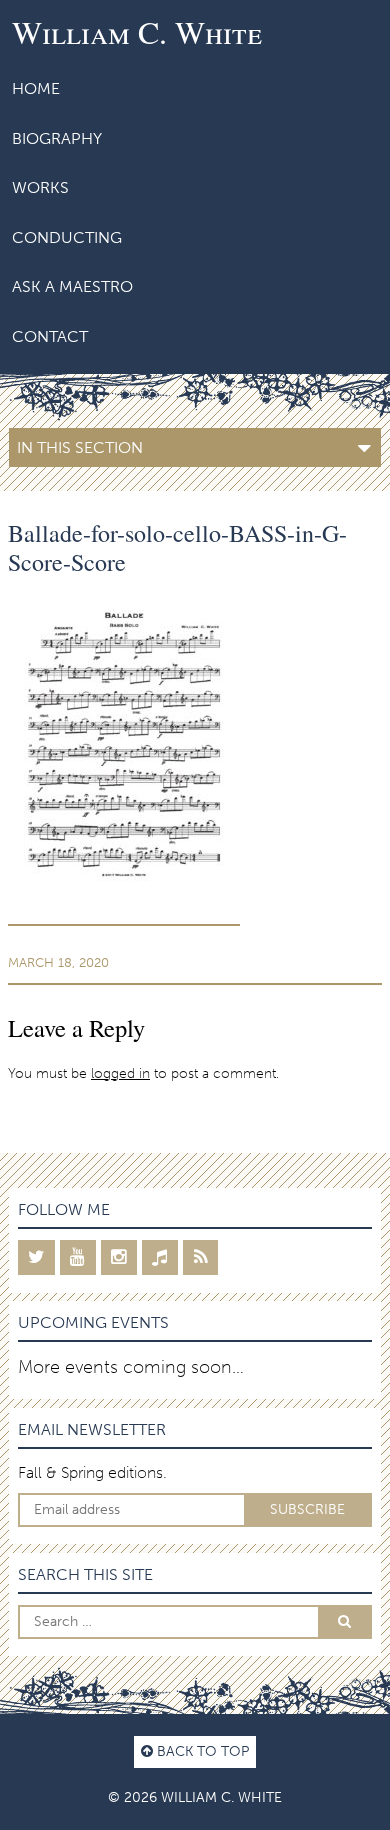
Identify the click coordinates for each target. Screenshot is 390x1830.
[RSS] (200, 1257)
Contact (50, 336)
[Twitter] (36, 1257)
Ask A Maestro (72, 286)
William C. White (137, 31)
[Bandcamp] (160, 1257)
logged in (120, 1073)
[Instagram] (119, 1257)
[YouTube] (78, 1257)
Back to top (201, 1751)
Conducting (67, 237)
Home (36, 88)
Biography (57, 138)
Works (40, 187)
